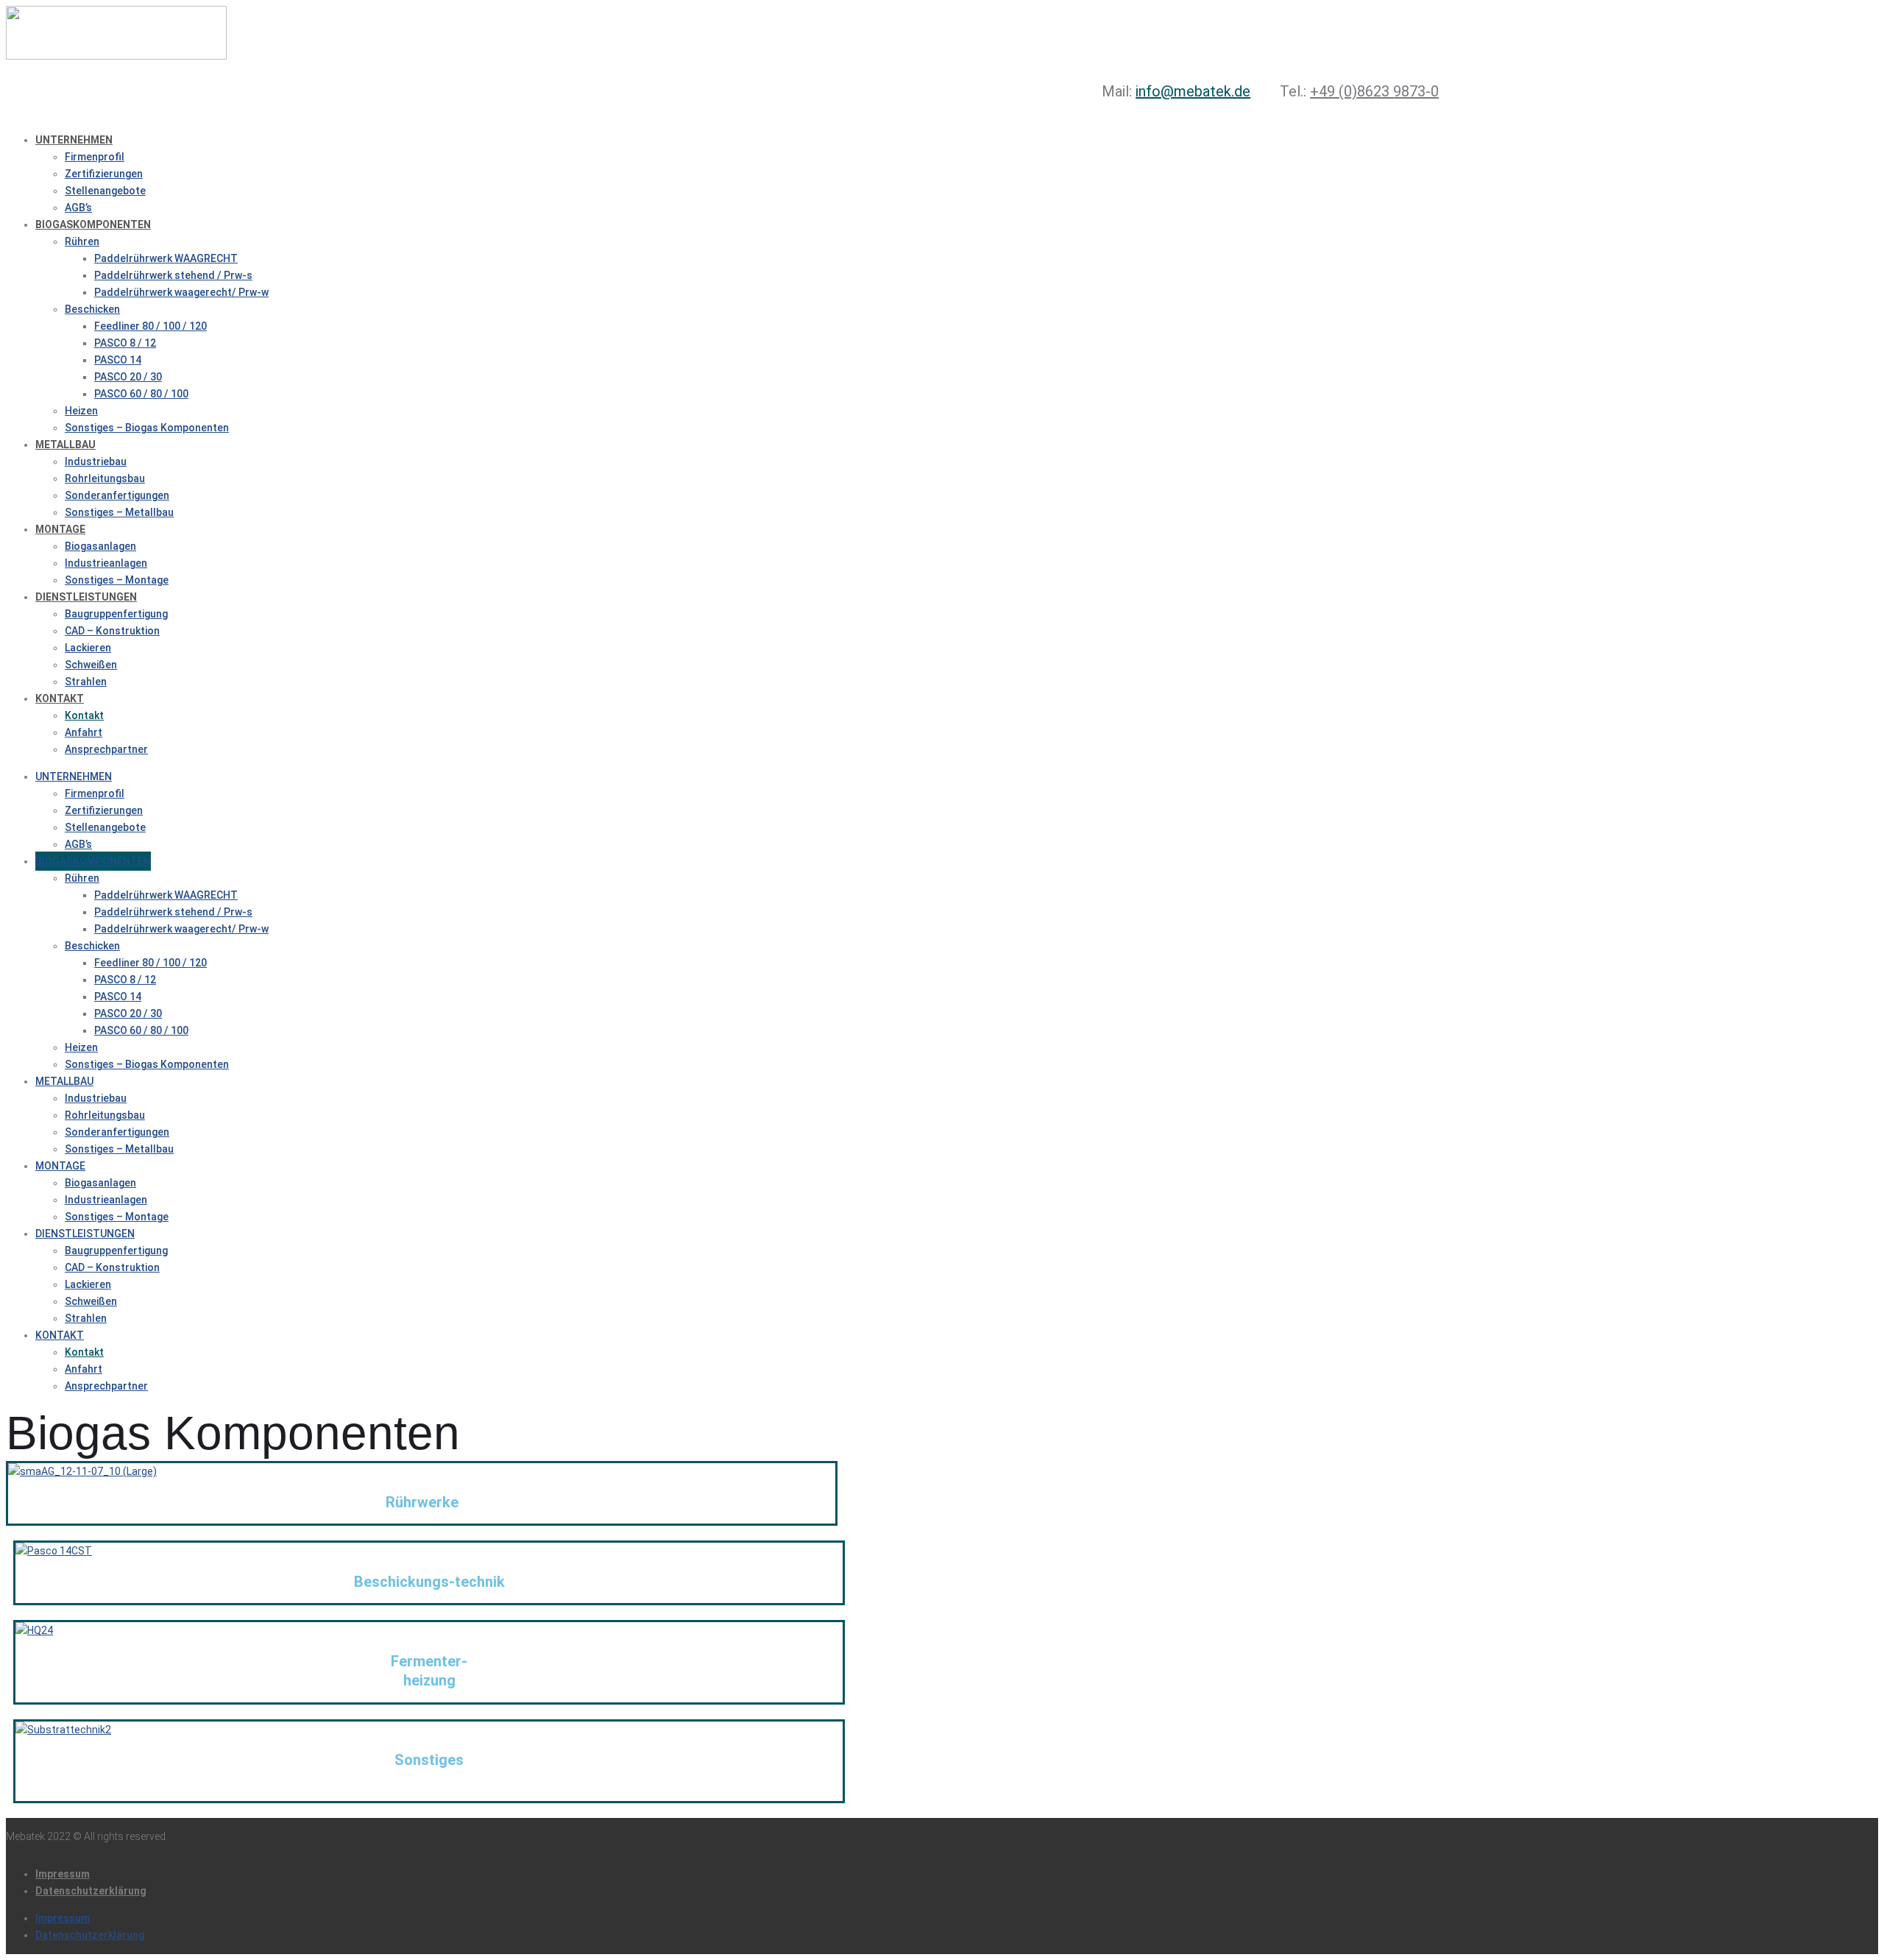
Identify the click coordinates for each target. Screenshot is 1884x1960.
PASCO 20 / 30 (128, 377)
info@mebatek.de (1193, 91)
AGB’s (78, 208)
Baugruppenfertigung (116, 614)
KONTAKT (60, 698)
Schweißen (91, 665)
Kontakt (84, 715)
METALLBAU (65, 445)
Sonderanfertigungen (117, 495)
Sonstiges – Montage (117, 580)
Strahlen (86, 682)
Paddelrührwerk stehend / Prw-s (173, 275)
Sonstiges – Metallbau (119, 512)
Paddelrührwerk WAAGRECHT (166, 258)
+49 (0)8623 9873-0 (1374, 91)
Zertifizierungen (104, 174)
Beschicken (92, 309)
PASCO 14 (118, 360)
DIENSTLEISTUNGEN (86, 597)
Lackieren (88, 648)
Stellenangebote (105, 191)
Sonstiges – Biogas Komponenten (147, 428)
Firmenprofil (95, 157)
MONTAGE (60, 529)
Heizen (81, 411)
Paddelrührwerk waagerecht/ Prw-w (181, 292)
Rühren (82, 241)
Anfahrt (84, 732)
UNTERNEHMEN (74, 140)
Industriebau (96, 461)
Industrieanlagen (106, 563)
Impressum (63, 1874)
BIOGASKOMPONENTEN (93, 224)
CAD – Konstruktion (112, 631)
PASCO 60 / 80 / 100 (141, 394)
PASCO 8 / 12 (125, 343)
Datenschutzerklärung (91, 1891)
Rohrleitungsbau (105, 478)
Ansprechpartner (106, 749)
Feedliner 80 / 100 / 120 (150, 326)
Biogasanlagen (100, 546)
